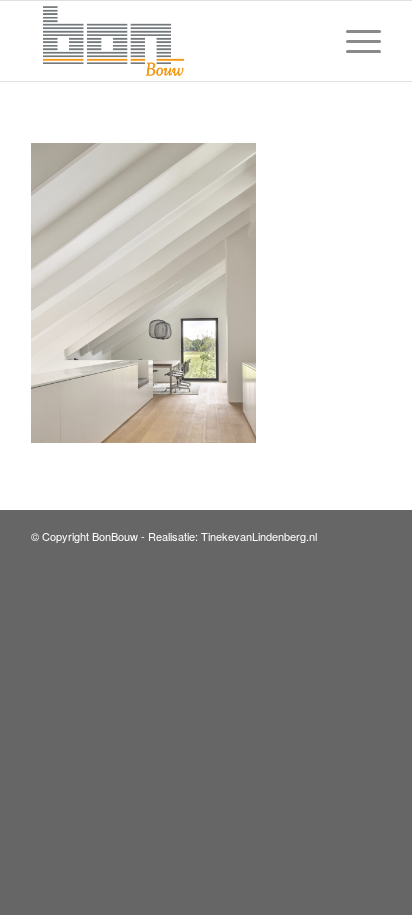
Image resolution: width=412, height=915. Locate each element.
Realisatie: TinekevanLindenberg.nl (232, 536)
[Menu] (353, 41)
